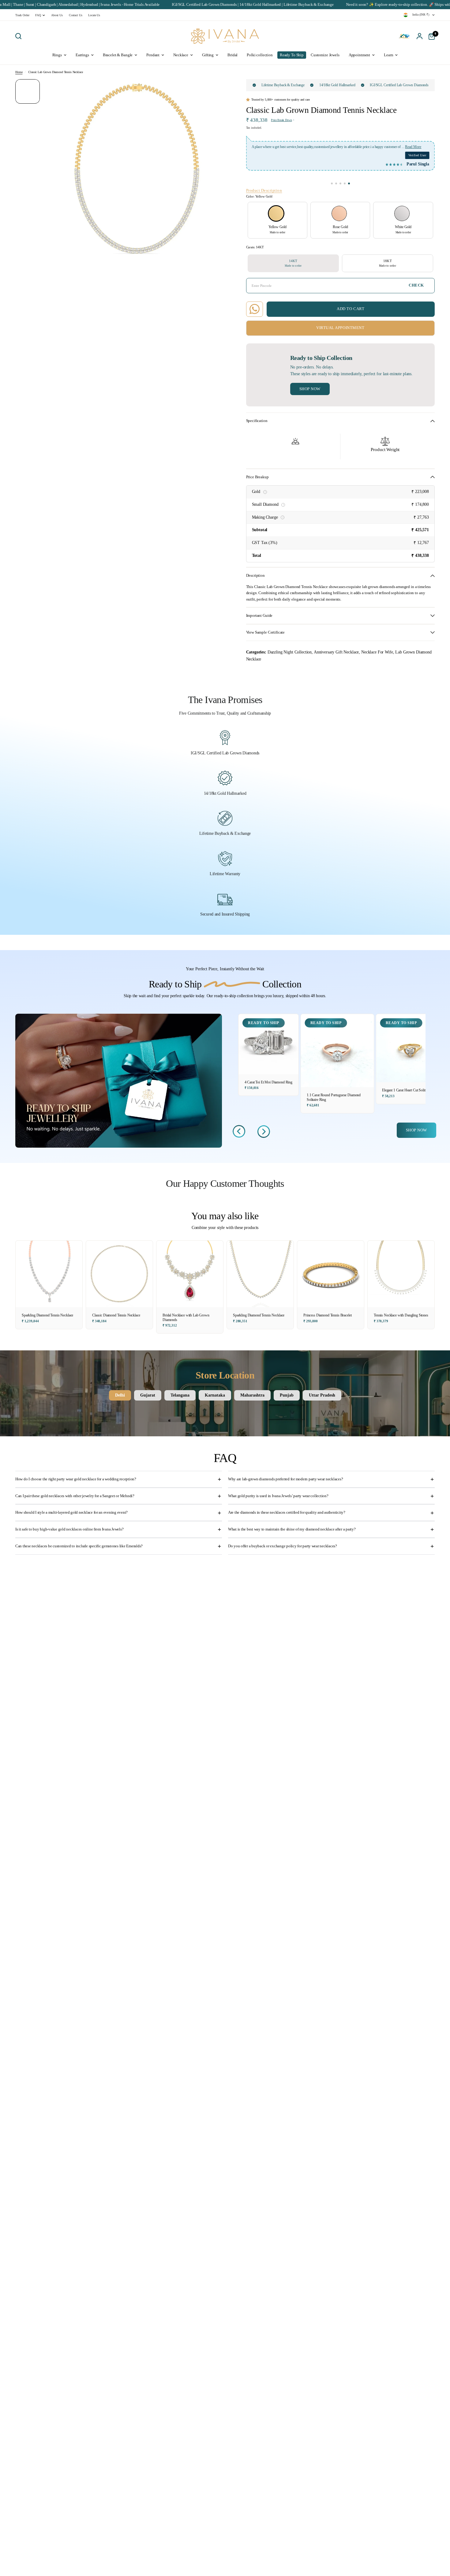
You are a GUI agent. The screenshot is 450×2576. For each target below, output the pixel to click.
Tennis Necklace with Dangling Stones (401, 1315)
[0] (430, 36)
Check (416, 285)
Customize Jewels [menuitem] (325, 55)
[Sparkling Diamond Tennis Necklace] (49, 1274)
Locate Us (94, 15)
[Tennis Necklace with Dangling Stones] (401, 1274)
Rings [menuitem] (57, 55)
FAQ (38, 15)
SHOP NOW (416, 1130)
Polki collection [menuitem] (260, 55)
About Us (57, 15)
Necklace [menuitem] (181, 55)
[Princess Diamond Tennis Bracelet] (331, 1274)
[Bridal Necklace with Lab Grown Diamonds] (190, 1274)
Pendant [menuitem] (153, 55)
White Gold (402, 213)
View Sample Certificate (266, 632)
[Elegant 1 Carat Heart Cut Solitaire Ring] (410, 1048)
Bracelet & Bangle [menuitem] (118, 55)
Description (255, 576)
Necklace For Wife (377, 652)
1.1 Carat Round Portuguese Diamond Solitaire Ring (334, 1097)
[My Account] (420, 36)
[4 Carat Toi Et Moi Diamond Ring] (269, 1044)
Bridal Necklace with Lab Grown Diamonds (186, 1318)
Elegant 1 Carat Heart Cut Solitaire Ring (410, 1090)
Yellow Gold (276, 213)
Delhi (120, 1395)
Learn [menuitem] (388, 55)
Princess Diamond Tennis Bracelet (327, 1315)
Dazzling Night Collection (290, 652)
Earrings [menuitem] (82, 55)
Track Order (22, 15)
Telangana (180, 1395)
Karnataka (215, 1395)
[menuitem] (24, 15)
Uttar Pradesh (322, 1395)
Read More (260, 153)
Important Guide (259, 616)
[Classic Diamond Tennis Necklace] (119, 1274)
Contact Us (76, 15)
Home (19, 72)
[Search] (20, 36)
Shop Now (310, 389)
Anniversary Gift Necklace (336, 652)
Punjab (287, 1395)
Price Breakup (257, 477)
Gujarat (148, 1395)
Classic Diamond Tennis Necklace (116, 1315)
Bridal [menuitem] (232, 55)
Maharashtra (252, 1395)
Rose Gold (339, 213)
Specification (257, 421)
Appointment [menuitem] (359, 55)
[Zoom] (218, 87)
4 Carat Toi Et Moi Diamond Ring (269, 1082)
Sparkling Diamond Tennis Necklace (47, 1315)
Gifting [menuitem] (208, 55)
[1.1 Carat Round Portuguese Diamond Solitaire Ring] (337, 1051)
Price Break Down (281, 120)
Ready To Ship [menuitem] (292, 55)
